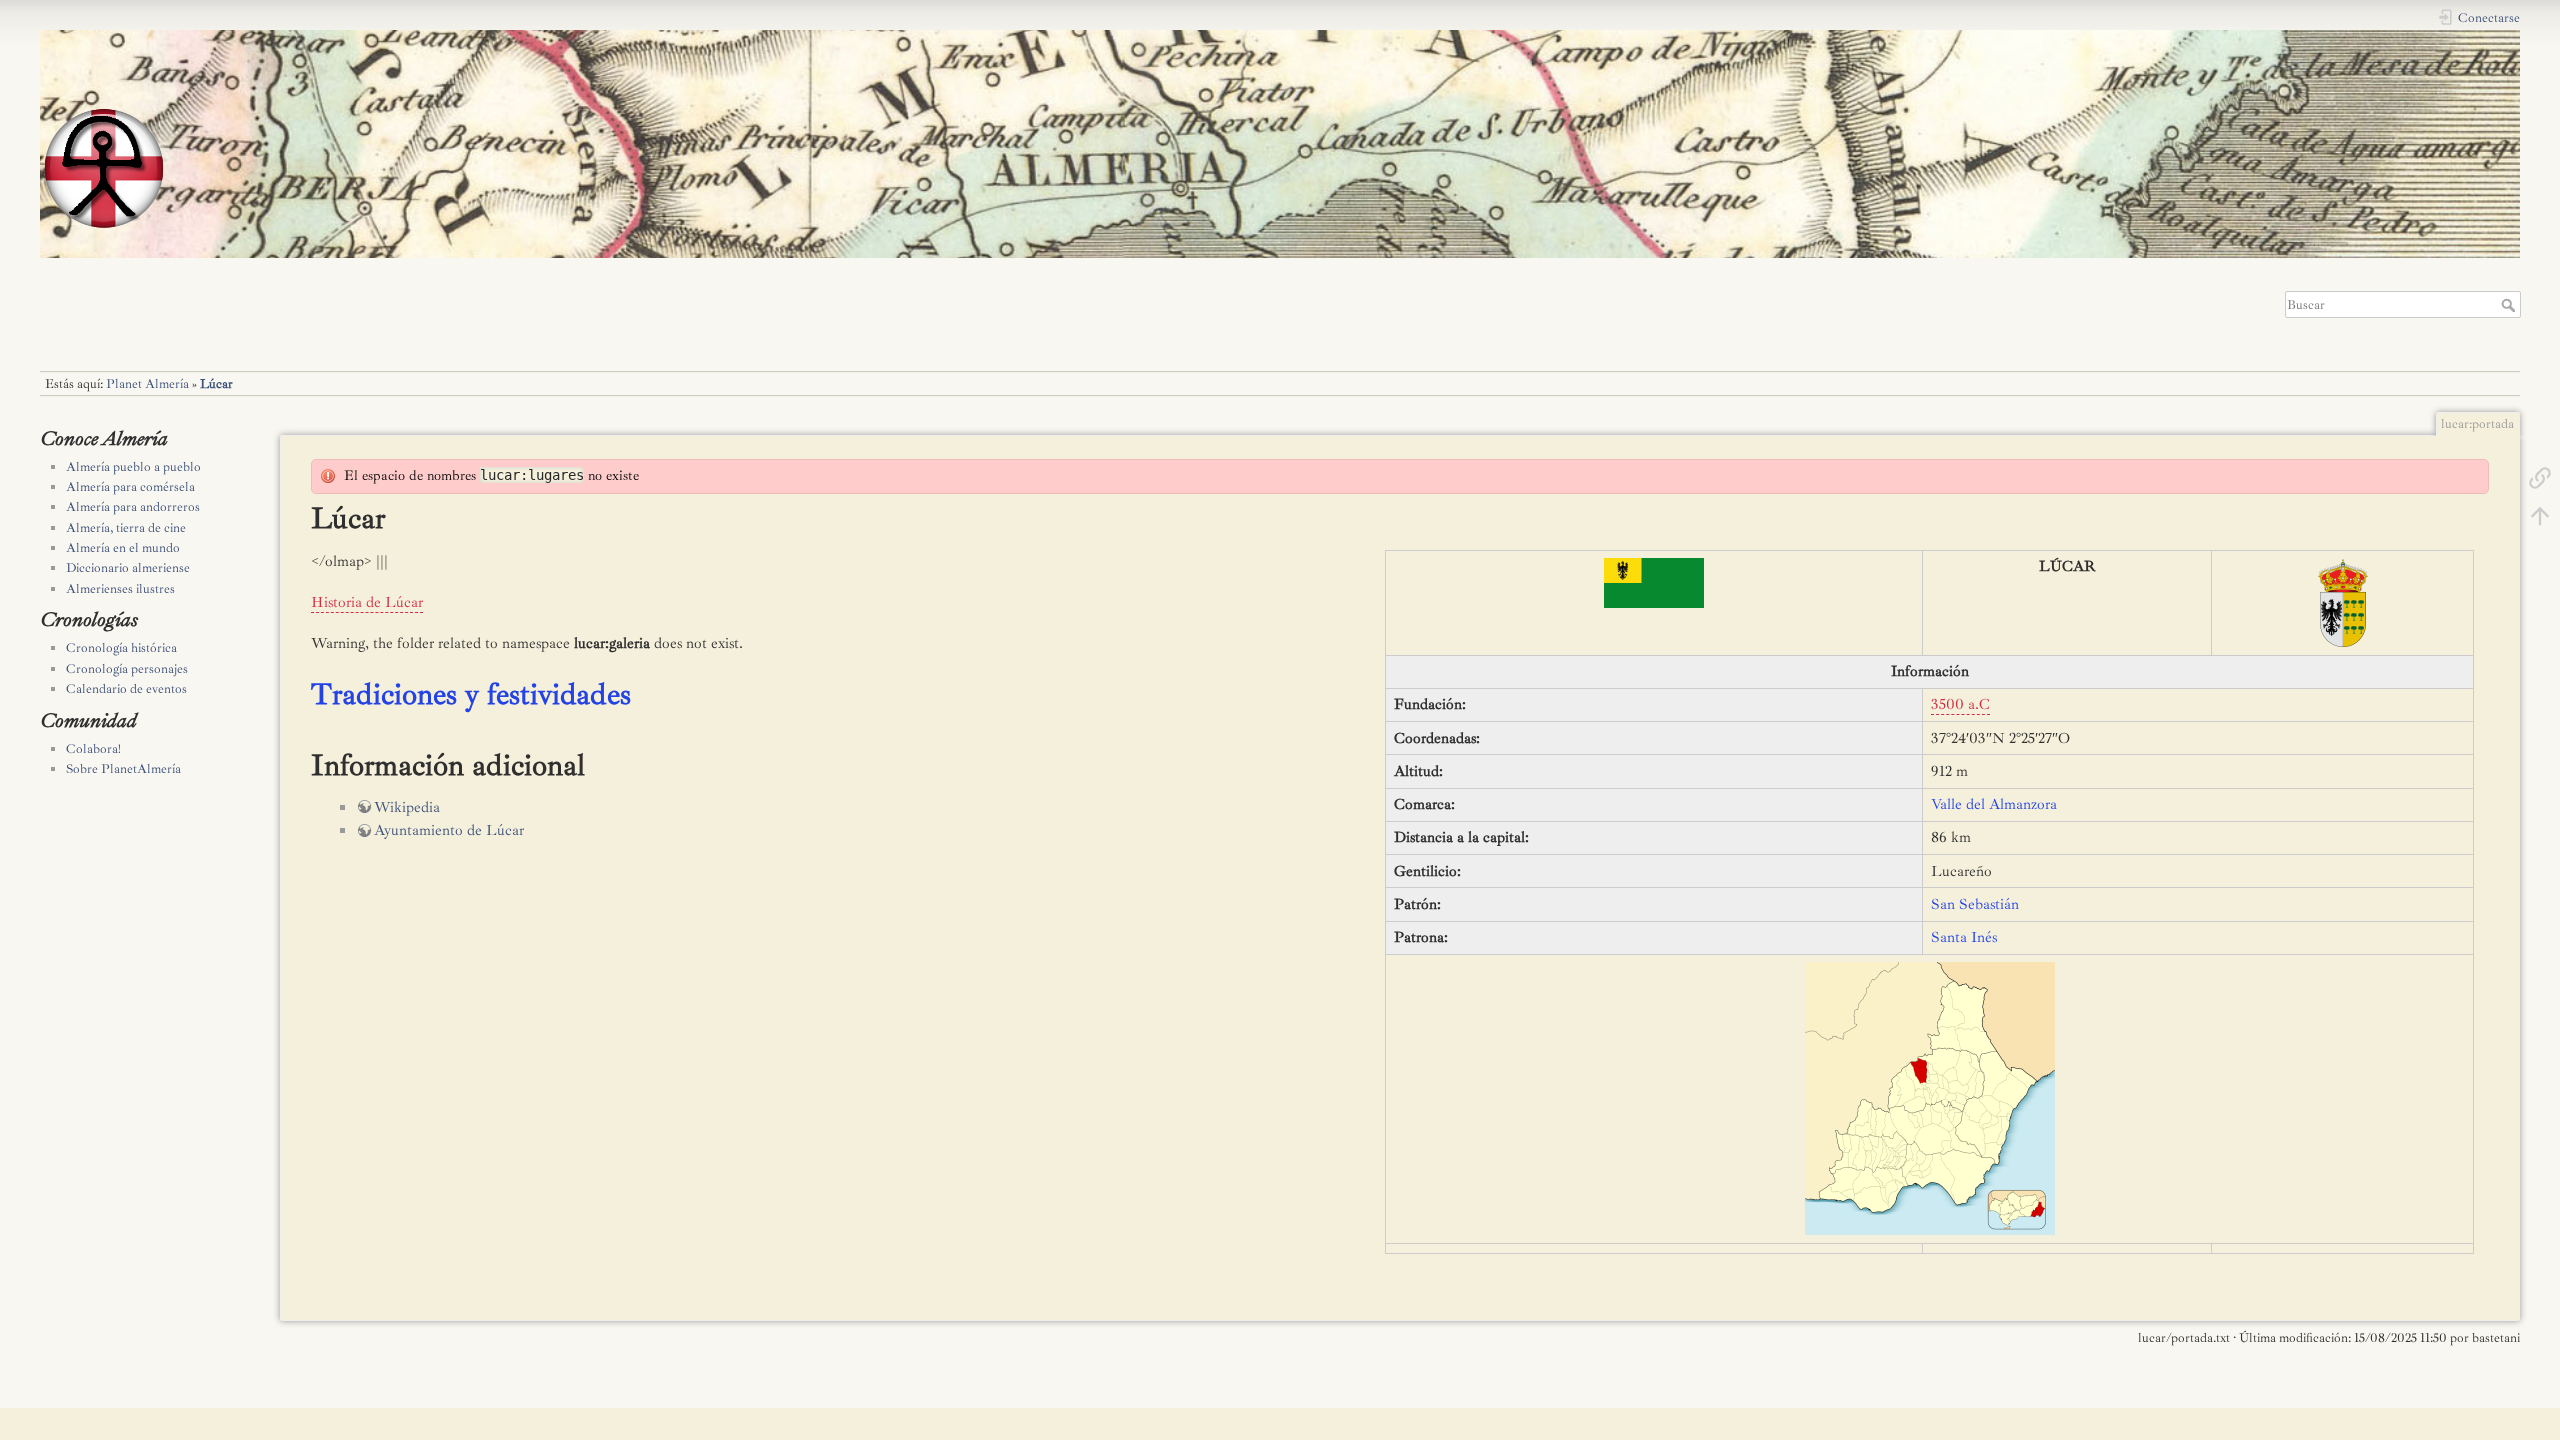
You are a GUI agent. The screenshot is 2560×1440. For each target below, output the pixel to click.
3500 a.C (1960, 704)
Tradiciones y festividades (471, 694)
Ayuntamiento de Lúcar (449, 830)
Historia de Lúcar (367, 602)
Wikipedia (407, 807)
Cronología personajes (127, 669)
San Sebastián (1975, 904)
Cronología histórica (121, 648)
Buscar (2510, 305)
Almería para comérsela (130, 487)
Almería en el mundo (123, 548)
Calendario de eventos (126, 689)
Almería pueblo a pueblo (133, 467)
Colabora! (93, 749)
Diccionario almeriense (128, 568)
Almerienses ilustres (120, 589)
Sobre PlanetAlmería (123, 769)
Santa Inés (1964, 937)
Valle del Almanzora (1994, 804)
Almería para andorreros (133, 507)
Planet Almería (147, 384)
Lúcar (216, 384)
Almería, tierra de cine (126, 528)
